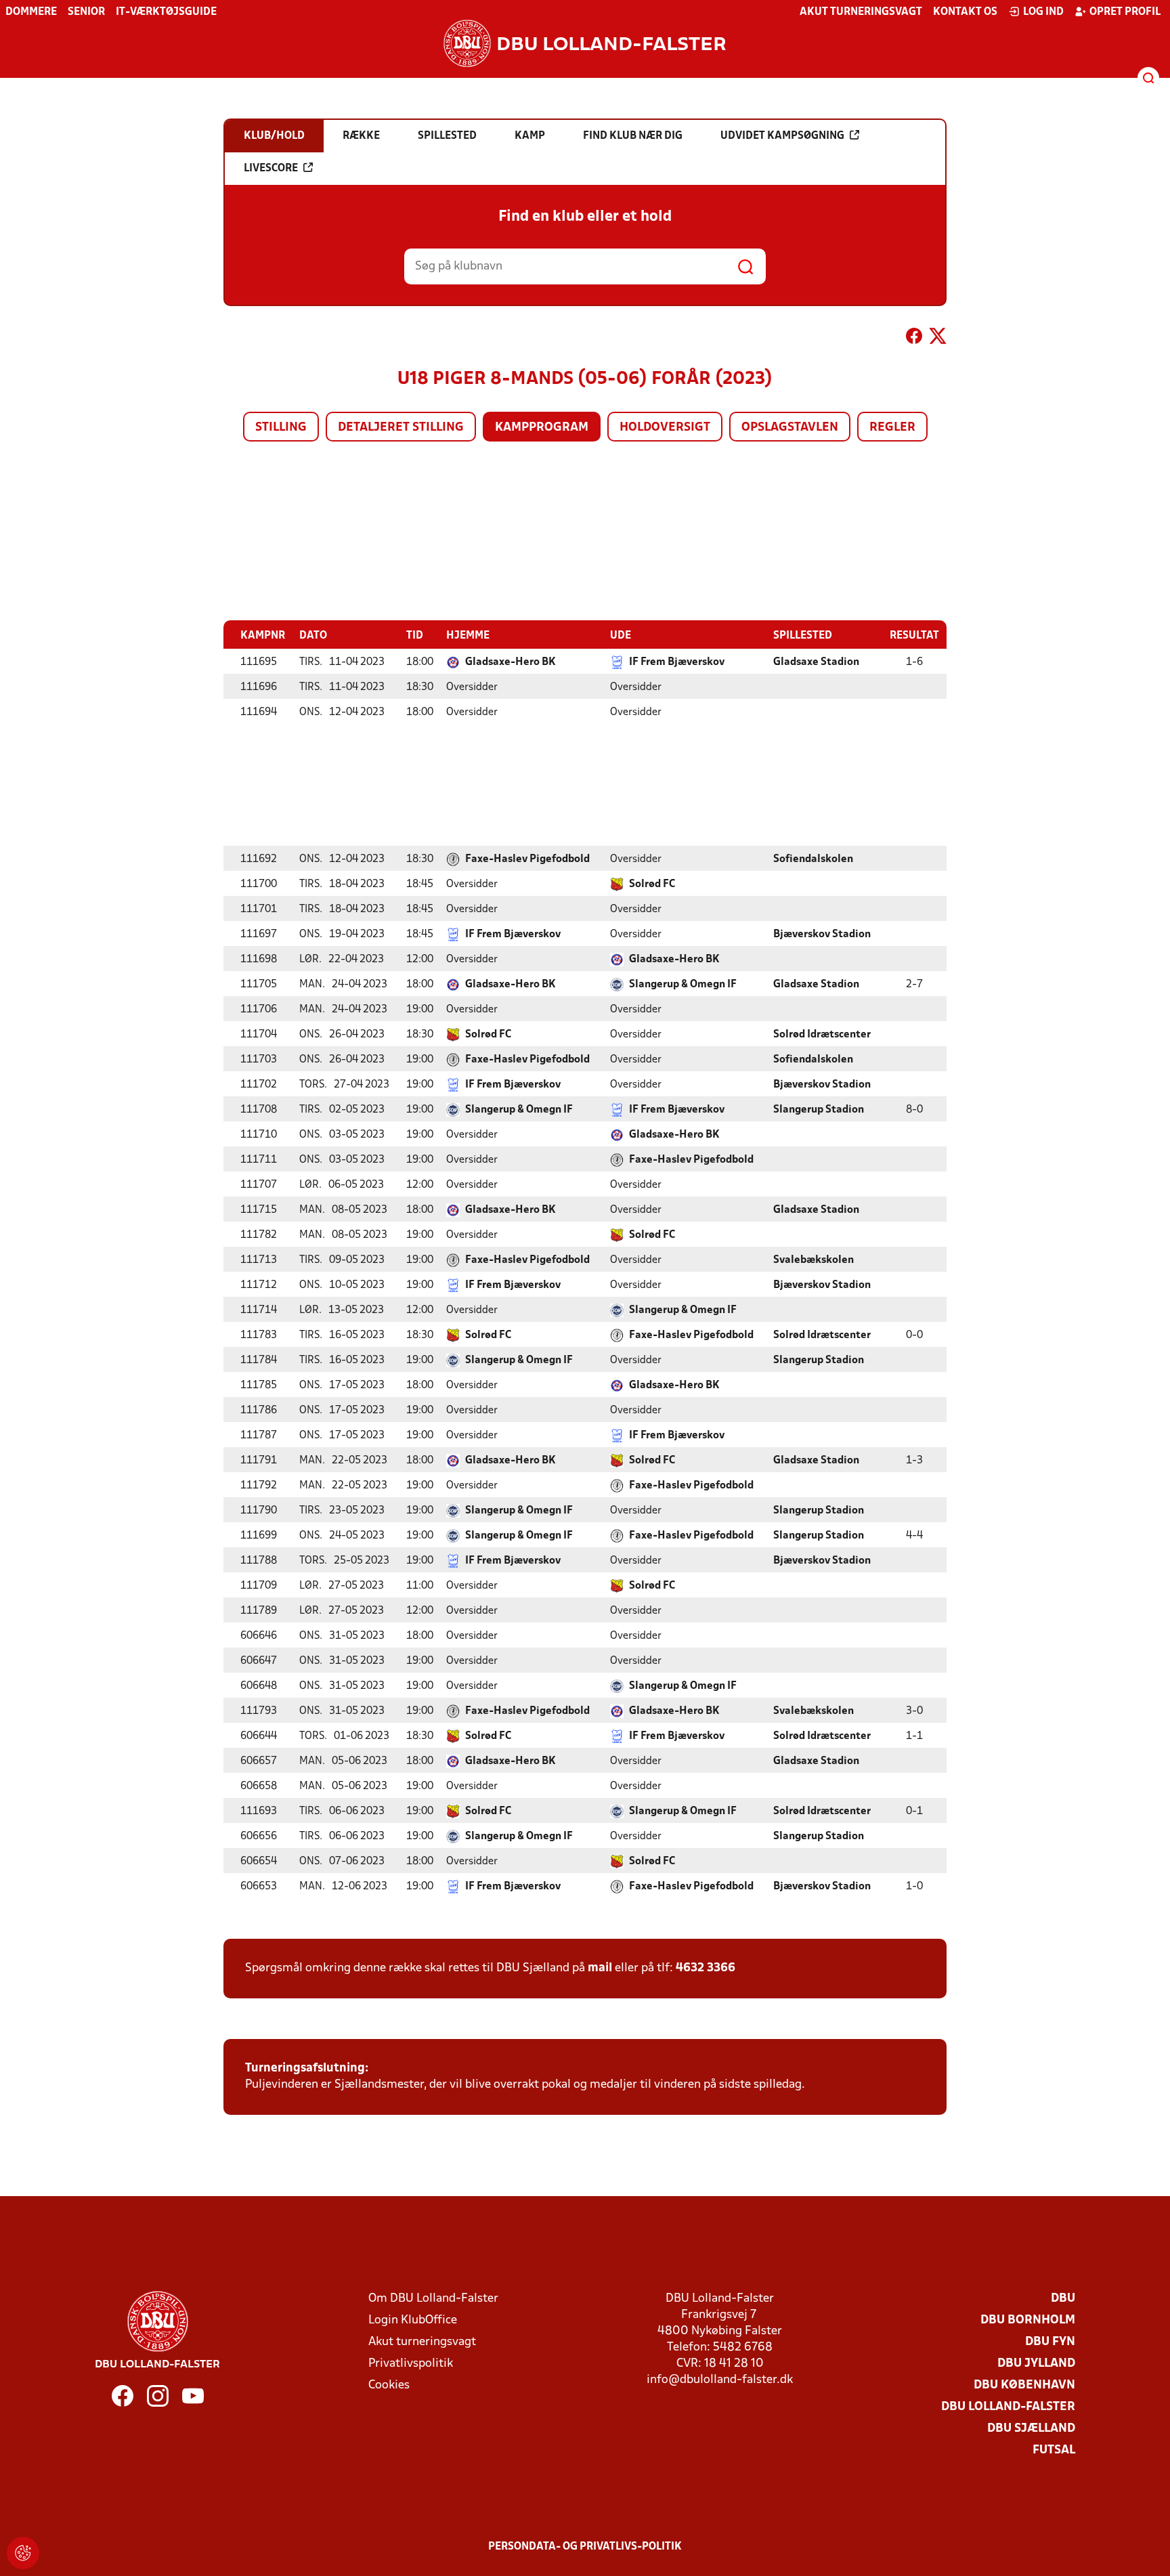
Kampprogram (542, 428)
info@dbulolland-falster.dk (720, 2380)
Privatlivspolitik (411, 2364)
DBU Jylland (1036, 2364)
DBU (1063, 2299)
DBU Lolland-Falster (1008, 2407)
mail (600, 1968)
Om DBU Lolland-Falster (433, 2299)
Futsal (1054, 2450)
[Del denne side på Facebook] (914, 339)
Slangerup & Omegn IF (683, 985)
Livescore (271, 169)
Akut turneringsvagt (861, 12)
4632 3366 (706, 1968)
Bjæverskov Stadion (822, 935)
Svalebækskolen (814, 1260)
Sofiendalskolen (813, 859)
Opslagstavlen (790, 428)
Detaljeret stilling (401, 428)
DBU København (1024, 2385)
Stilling (281, 428)
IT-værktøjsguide (166, 12)
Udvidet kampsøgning (782, 136)
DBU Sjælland (1031, 2429)
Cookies (389, 2385)
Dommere (31, 12)
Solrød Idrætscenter (822, 1035)
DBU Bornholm (1028, 2320)
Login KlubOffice (413, 2320)
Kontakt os (965, 12)
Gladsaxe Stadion (816, 662)
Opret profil (1125, 12)
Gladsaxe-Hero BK (511, 662)
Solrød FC (652, 884)
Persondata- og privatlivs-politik (585, 2547)
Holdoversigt (665, 428)
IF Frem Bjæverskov (677, 662)
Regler (892, 428)
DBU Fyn (1050, 2342)
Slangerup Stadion (819, 1110)
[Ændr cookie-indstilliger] (23, 2553)
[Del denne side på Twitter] (938, 339)
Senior (86, 12)
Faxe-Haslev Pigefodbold (527, 859)
